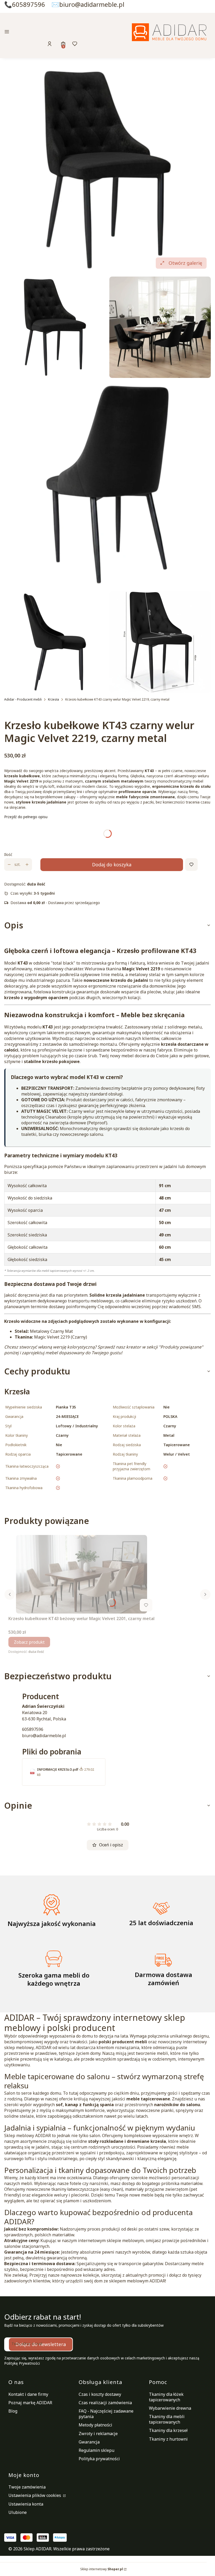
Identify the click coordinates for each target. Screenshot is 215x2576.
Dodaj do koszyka (112, 865)
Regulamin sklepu (96, 2450)
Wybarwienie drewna (170, 2408)
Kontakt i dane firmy (28, 2394)
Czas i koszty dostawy (100, 2394)
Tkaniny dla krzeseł (168, 2430)
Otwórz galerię (185, 263)
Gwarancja (89, 2442)
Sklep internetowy (102, 2569)
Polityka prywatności (99, 2459)
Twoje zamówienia (27, 2487)
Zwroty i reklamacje (98, 2434)
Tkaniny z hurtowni (168, 2439)
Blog (13, 2411)
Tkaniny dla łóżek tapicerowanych (166, 2397)
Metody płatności (95, 2425)
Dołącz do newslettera (41, 2344)
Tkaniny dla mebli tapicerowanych (167, 2419)
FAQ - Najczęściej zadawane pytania (106, 2414)
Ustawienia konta (26, 2504)
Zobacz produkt (29, 1642)
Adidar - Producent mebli (23, 699)
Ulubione (18, 2512)
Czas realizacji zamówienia (105, 2403)
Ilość (8, 854)
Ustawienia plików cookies (35, 2495)
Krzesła (53, 699)
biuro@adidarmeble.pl (44, 1736)
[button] (37, 32)
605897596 (33, 1729)
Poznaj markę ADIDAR (30, 2403)
